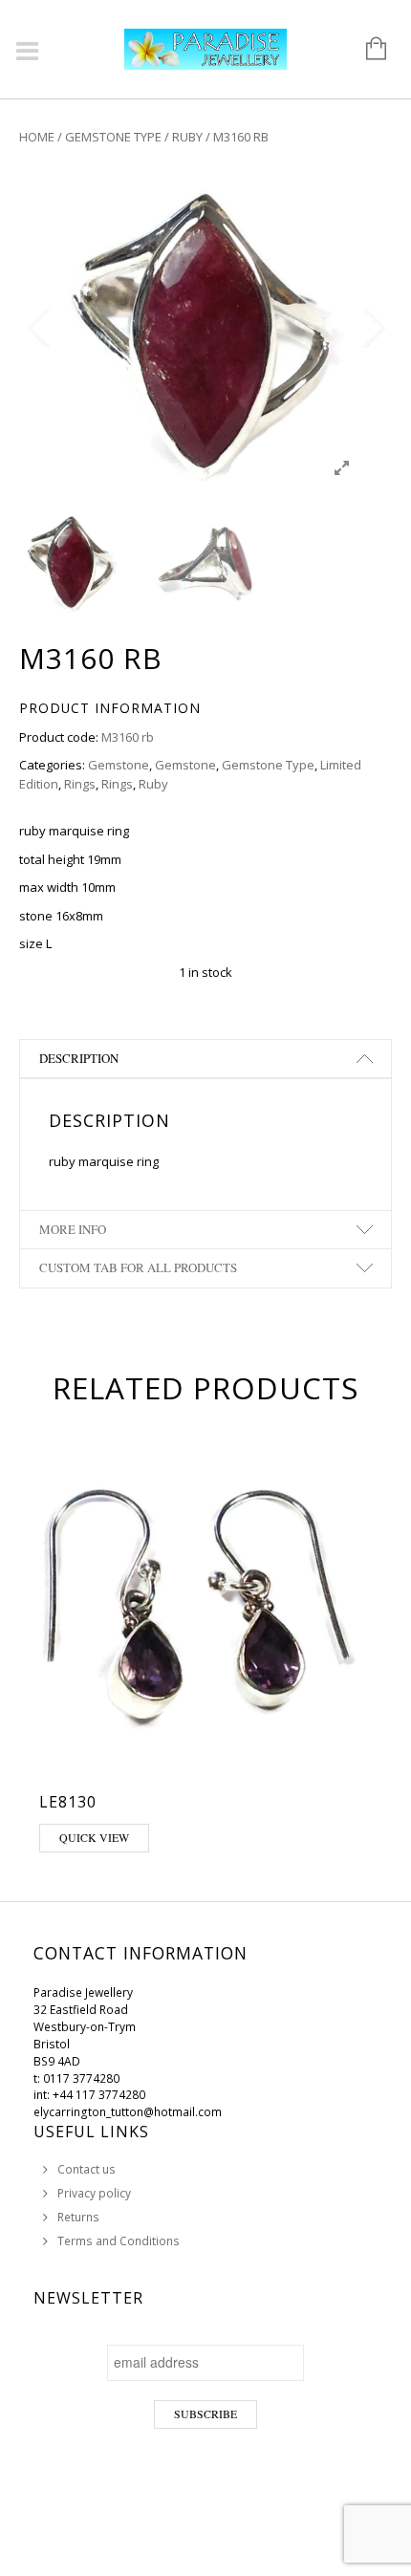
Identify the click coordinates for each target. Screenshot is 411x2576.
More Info (73, 1229)
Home (37, 137)
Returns (78, 2217)
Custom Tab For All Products (138, 1267)
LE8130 (68, 1802)
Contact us (87, 2169)
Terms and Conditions (119, 2241)
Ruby (187, 137)
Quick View (94, 1837)
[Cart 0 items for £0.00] (367, 50)
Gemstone (119, 765)
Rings (80, 784)
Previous (38, 329)
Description (79, 1058)
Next (373, 329)
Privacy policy (94, 2193)
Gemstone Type (113, 137)
